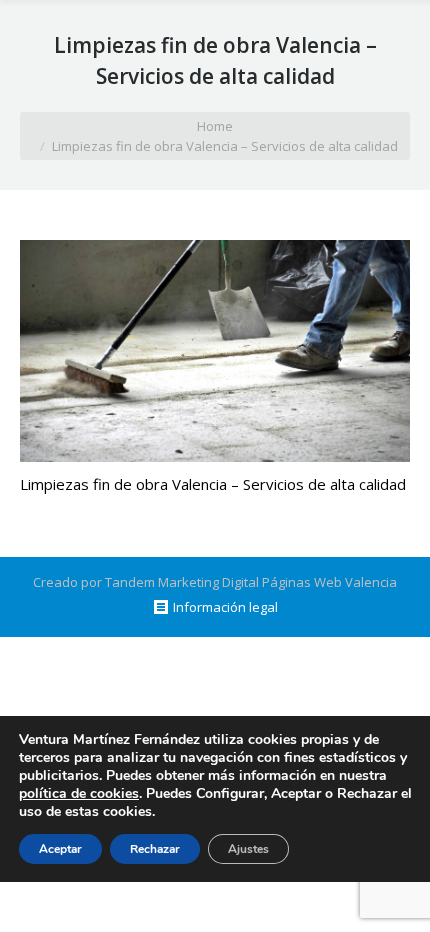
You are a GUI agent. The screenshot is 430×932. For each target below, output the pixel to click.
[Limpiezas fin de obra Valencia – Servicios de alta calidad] (215, 351)
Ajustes (248, 849)
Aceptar (60, 849)
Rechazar (155, 849)
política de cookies (79, 793)
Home (215, 126)
